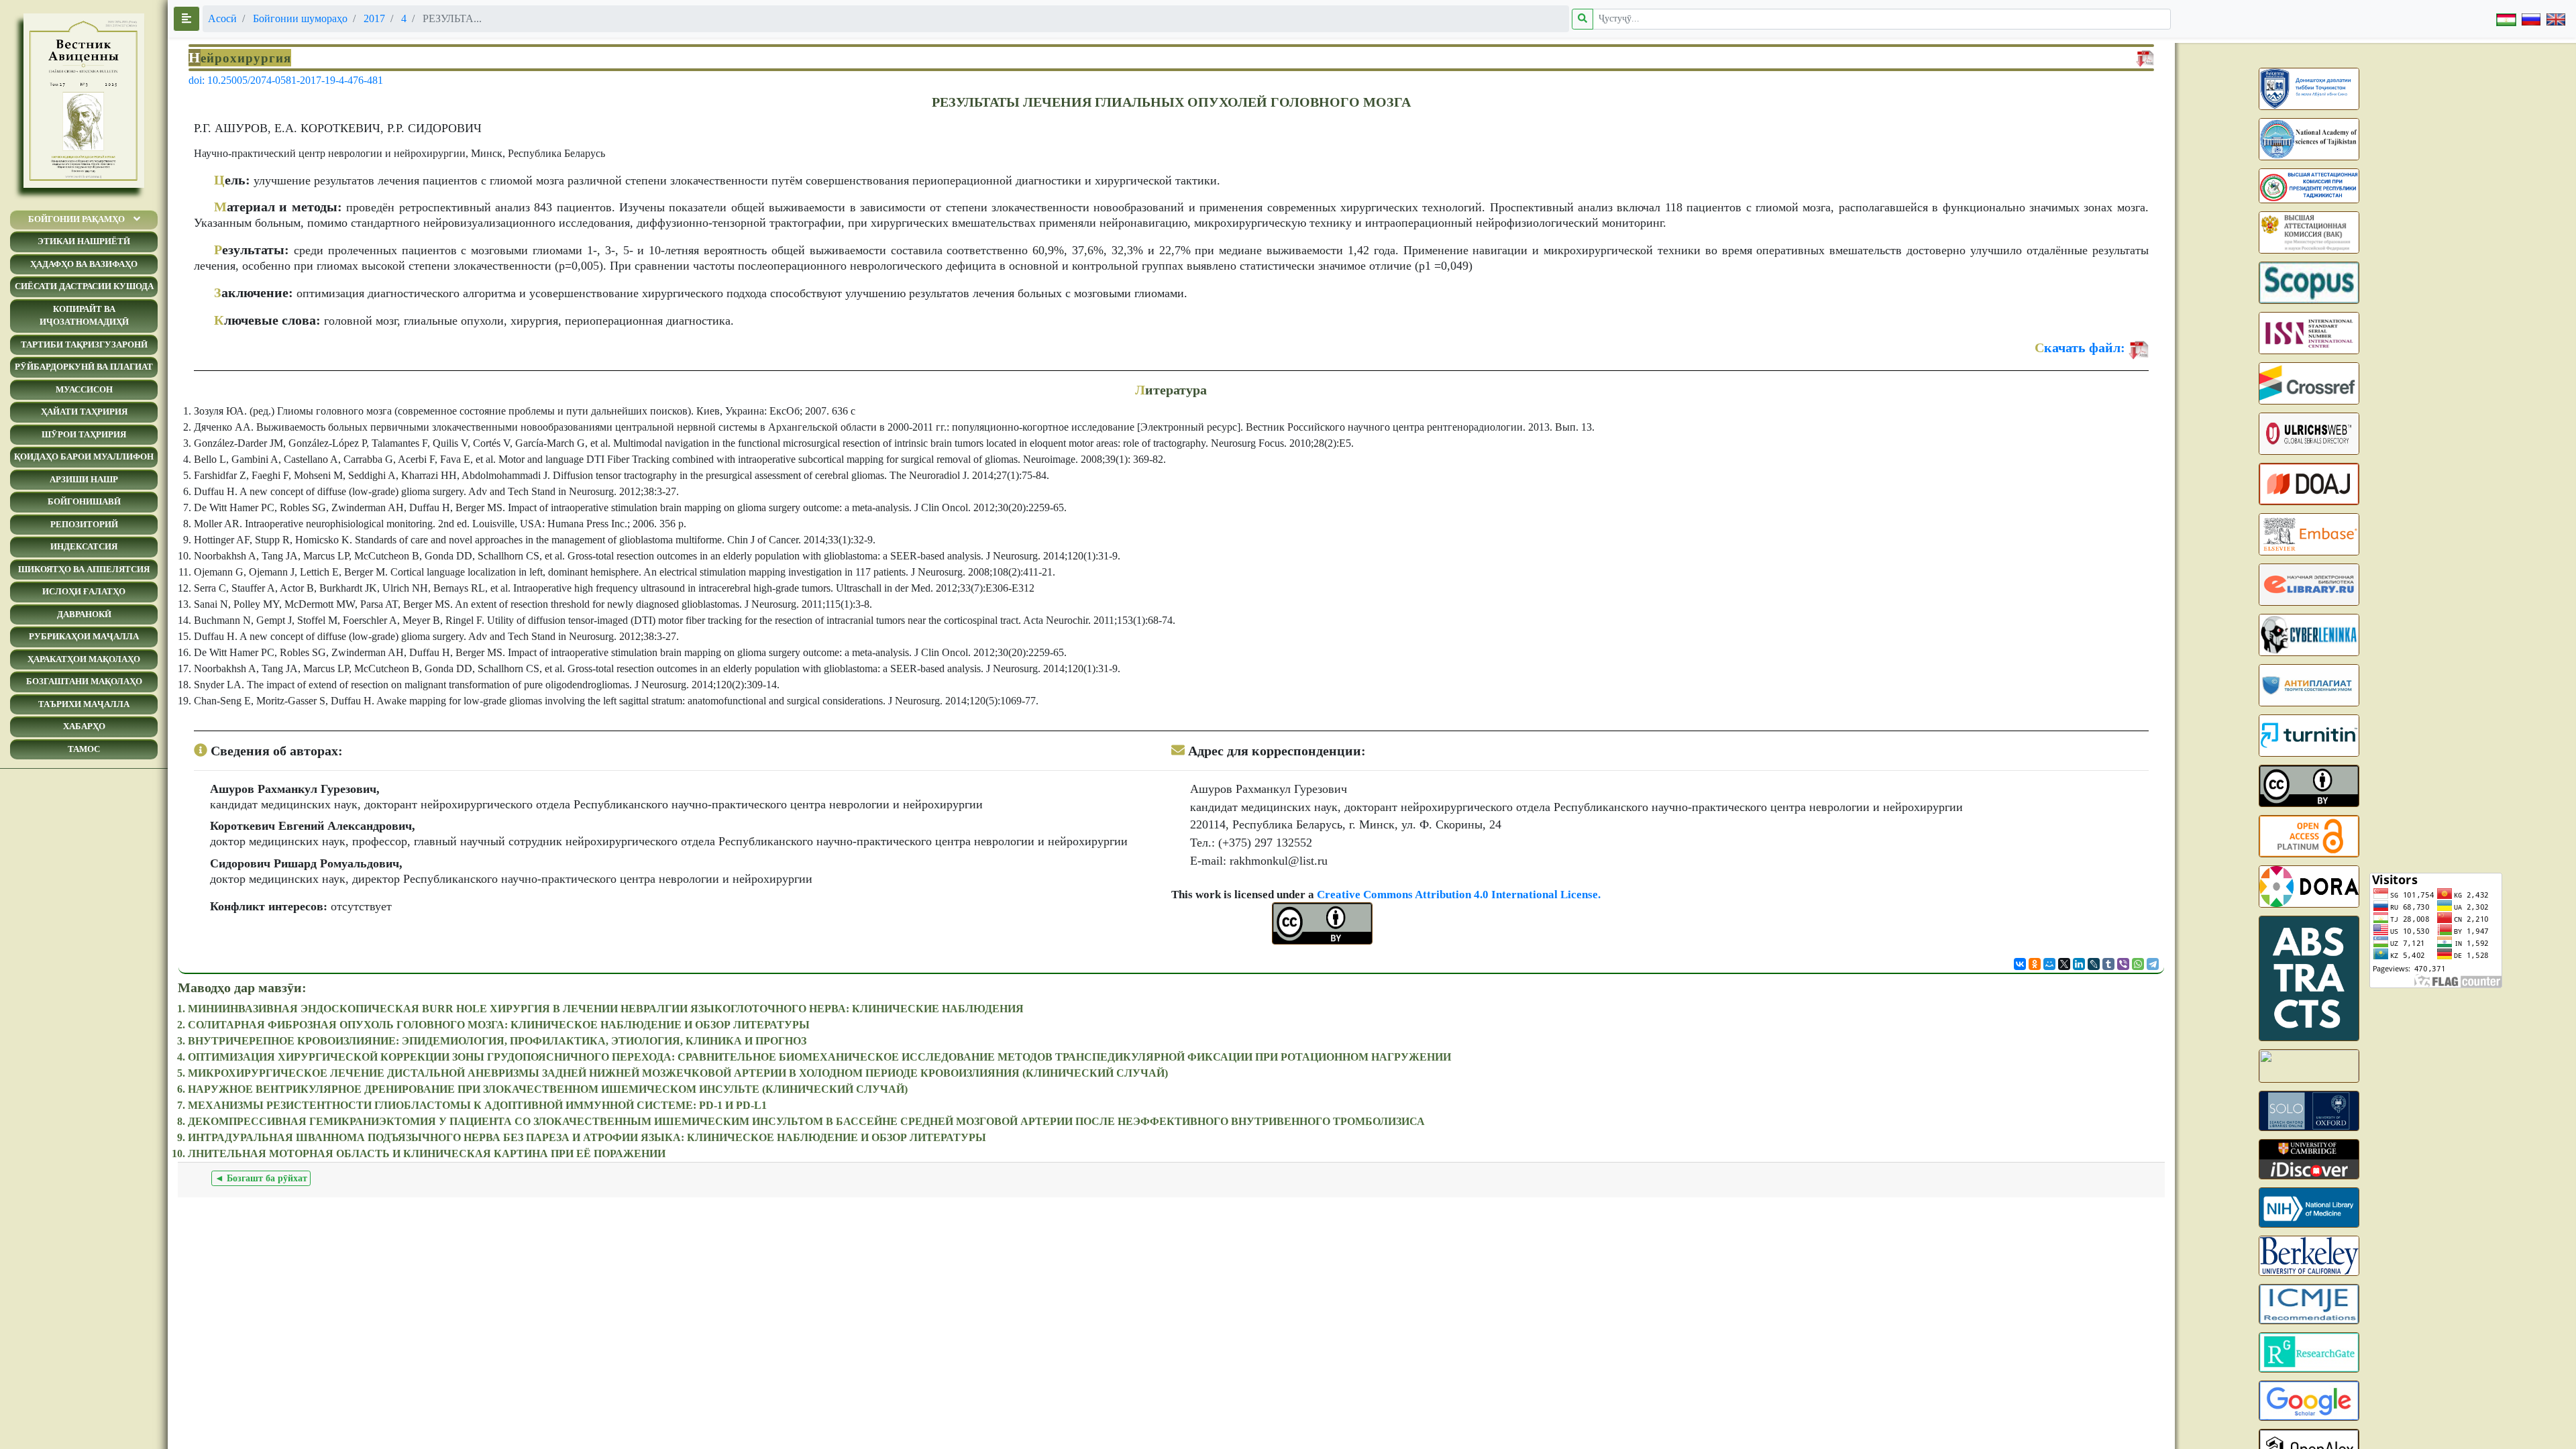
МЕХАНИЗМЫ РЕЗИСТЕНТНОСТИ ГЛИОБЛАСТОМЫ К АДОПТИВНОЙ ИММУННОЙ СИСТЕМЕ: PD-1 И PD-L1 (477, 1105)
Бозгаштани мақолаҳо (84, 681)
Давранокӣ (84, 614)
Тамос (84, 749)
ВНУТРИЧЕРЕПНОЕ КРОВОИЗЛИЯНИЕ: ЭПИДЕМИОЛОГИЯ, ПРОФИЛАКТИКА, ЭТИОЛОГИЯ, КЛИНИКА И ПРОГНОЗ (497, 1041)
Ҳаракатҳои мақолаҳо (84, 659)
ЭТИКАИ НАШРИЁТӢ (84, 241)
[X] (2064, 964)
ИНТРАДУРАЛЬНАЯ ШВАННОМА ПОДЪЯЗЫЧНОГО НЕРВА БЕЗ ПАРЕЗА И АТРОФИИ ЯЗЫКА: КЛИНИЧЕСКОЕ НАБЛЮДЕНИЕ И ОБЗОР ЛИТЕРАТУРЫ (587, 1137)
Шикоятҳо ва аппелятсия (84, 569)
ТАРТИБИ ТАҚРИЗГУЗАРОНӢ (84, 344)
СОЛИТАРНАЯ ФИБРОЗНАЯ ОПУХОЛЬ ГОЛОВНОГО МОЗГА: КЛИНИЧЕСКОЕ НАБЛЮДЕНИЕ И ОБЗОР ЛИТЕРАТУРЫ (499, 1025)
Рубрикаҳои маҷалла (84, 636)
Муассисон (84, 389)
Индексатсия (84, 546)
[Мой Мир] (2049, 964)
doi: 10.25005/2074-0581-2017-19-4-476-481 (286, 80)
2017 (374, 18)
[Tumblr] (2108, 964)
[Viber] (2123, 964)
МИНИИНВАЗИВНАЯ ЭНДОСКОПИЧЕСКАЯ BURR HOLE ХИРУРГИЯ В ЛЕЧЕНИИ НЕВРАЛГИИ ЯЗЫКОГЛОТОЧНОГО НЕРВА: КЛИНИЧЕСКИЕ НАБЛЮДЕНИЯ (606, 1009)
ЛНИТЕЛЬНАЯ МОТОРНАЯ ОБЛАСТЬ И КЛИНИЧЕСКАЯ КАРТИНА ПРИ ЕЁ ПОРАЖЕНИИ (427, 1153)
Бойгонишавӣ (84, 501)
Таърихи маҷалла (84, 704)
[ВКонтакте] (2020, 964)
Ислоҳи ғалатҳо (84, 591)
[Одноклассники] (2035, 964)
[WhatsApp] (2138, 964)
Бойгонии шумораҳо (300, 18)
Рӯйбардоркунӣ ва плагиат (84, 367)
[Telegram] (2153, 964)
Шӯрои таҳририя (84, 434)
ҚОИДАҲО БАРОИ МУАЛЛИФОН (84, 457)
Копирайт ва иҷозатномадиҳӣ (84, 316)
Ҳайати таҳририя (84, 412)
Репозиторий (84, 524)
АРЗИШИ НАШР (84, 479)
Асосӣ (222, 18)
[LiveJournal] (2094, 964)
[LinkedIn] (2079, 964)
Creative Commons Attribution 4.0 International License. (1459, 895)
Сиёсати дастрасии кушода (84, 286)
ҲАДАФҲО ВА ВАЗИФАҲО (84, 264)
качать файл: (2080, 347)
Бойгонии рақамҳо (76, 219)
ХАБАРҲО (84, 726)
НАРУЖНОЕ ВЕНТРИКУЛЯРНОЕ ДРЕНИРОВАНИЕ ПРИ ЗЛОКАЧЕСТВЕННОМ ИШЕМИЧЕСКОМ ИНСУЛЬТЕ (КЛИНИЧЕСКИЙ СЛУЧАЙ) (548, 1089)
